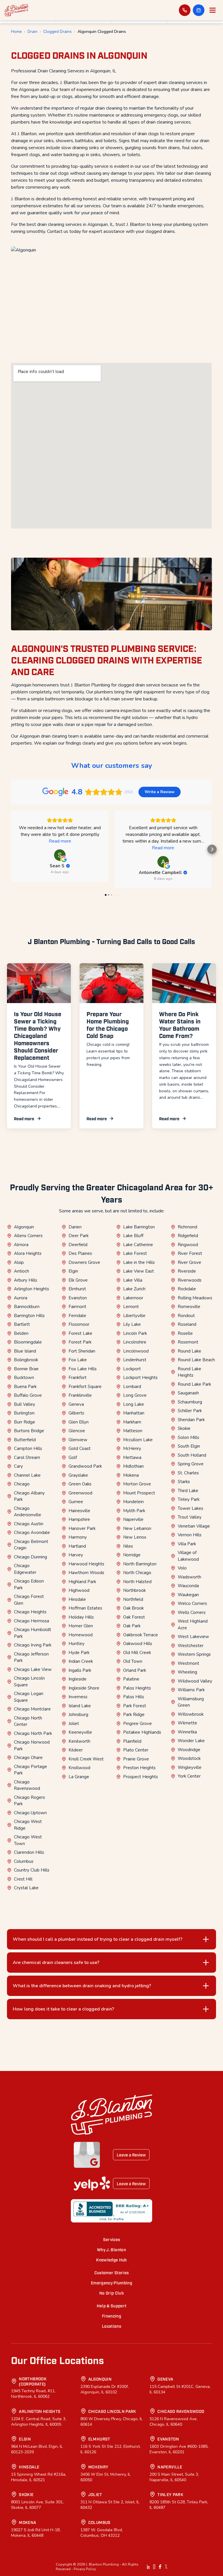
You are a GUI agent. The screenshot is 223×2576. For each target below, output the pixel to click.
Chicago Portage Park (30, 1770)
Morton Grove (137, 1484)
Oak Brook (133, 1608)
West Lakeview (193, 1637)
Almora (21, 1245)
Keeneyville (80, 1732)
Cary (18, 1466)
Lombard (132, 1387)
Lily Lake (132, 1324)
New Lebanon (137, 1528)
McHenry (132, 1448)
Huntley (77, 1644)
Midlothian (133, 1466)
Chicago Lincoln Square (29, 1682)
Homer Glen (81, 1626)
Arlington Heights (32, 1289)
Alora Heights (28, 1253)
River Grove (189, 1262)
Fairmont (77, 1307)
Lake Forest (135, 1253)
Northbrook (134, 1590)
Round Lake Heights (189, 1372)
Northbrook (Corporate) (33, 2381)
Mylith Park (134, 1511)
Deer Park (79, 1236)
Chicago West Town (28, 1840)
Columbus (24, 1861)
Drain (33, 32)
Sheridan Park (191, 1420)
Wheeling (187, 1672)
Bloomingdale (28, 1342)
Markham (132, 1422)
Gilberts (76, 1413)
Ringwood (188, 1245)
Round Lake (189, 1351)
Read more (24, 1118)
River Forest (190, 1253)
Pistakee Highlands (142, 1732)
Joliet (74, 1724)
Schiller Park (190, 1411)
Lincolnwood (136, 1351)
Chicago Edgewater (25, 1569)
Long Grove (135, 1395)
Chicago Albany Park (29, 1496)
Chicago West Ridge (28, 1825)
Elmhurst (77, 1289)
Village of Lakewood (188, 1556)
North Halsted (137, 1582)
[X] (166, 2567)
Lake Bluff (133, 1236)
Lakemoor (133, 1298)
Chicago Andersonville (28, 1512)
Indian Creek (81, 1661)
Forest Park (80, 1342)
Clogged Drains (57, 32)
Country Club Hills (32, 1870)
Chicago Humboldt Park (33, 1633)
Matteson (133, 1431)
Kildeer (76, 1750)
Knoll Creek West (86, 1759)
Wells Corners (192, 1612)
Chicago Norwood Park (32, 1745)
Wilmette (187, 1723)
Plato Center (136, 1750)
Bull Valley (25, 1404)
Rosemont (188, 1342)
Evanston (78, 1298)
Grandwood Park (85, 1466)
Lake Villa (133, 1280)
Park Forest (135, 1706)
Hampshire (79, 1519)
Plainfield (132, 1741)
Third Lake (188, 1491)
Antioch (21, 1271)
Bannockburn (27, 1307)
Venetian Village (194, 1526)
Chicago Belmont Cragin (31, 1545)
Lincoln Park (135, 1333)
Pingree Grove (137, 1724)
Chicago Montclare (32, 1709)
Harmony (78, 1537)
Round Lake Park (194, 1384)
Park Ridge (134, 1715)
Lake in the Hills (139, 1262)
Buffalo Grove (28, 1395)
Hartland (77, 1546)
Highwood (79, 1590)
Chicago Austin (29, 1524)
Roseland (187, 1324)
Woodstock (189, 1758)
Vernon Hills (190, 1535)
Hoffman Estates (85, 1608)
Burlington (24, 1413)
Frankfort (78, 1378)
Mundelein (133, 1502)
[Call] (185, 10)
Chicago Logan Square (29, 1697)
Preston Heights (139, 1768)
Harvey (76, 1555)
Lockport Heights (140, 1378)
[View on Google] (60, 855)
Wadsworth (189, 1577)
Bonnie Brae (26, 1369)
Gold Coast (80, 1448)
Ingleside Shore (84, 1688)
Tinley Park (189, 1499)
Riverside (187, 1271)
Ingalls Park (80, 1670)
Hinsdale (77, 1599)
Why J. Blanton (111, 2249)
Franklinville (80, 1395)
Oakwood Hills (138, 1644)
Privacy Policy (85, 2569)
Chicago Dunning (30, 1557)
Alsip (19, 1262)
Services (112, 2239)
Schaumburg (190, 1402)
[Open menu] (213, 10)
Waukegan (188, 1595)
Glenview (78, 1440)
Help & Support (112, 2305)
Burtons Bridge (29, 1431)
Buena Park (25, 1387)
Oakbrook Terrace (141, 1635)
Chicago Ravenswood (27, 1785)
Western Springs (194, 1654)
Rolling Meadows (195, 1298)
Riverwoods (190, 1280)
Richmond (187, 1227)
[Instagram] (154, 2567)
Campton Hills (28, 1448)
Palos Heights (137, 1688)
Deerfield (78, 1245)
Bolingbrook (26, 1360)
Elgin (73, 1271)
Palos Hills (134, 1697)
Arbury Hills (26, 1280)
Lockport (132, 1369)
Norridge (132, 1555)
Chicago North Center (28, 1721)
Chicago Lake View (33, 1669)
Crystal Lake (26, 1888)
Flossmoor (79, 1324)
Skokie (184, 1428)
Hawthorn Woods (86, 1573)
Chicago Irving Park (33, 1645)
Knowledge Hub (111, 2260)
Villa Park (187, 1544)
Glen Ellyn (79, 1422)
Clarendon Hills (29, 1852)
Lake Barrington (139, 1227)
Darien (75, 1227)
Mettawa (132, 1458)
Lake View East (139, 1271)
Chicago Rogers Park (29, 1801)
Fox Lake (78, 1360)
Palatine (131, 1679)
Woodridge (189, 1750)
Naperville (133, 1519)
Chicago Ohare (28, 1758)
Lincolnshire (135, 1342)
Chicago (22, 1484)
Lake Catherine (138, 1245)
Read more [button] (60, 841)
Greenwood (80, 1493)
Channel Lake (27, 1475)
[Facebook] (160, 2567)
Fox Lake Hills (83, 1369)
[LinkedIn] (148, 2567)
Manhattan (134, 1413)
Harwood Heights (86, 1564)
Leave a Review (131, 2155)
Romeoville (189, 1307)
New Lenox (135, 1537)
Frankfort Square (85, 1387)
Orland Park (135, 1670)
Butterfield (25, 1440)
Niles (128, 1546)
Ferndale (77, 1316)
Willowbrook (191, 1714)
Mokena (131, 1475)
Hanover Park (82, 1528)
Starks (184, 1482)
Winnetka (187, 1732)
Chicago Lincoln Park (112, 2411)
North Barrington (140, 1564)
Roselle (185, 1333)
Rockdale (187, 1289)
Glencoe (77, 1431)
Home (16, 32)
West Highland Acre (193, 1625)
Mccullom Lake (138, 1440)
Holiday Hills (81, 1617)
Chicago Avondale (32, 1533)
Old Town (133, 1661)
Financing (111, 2316)
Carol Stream (27, 1458)
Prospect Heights (141, 1777)
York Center (189, 1776)
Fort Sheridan (82, 1351)
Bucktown (24, 1378)
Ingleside (78, 1679)
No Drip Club (111, 2293)
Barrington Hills (29, 1316)
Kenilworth (79, 1741)
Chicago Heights (30, 1612)
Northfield (133, 1599)
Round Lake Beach (196, 1360)
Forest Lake (80, 1333)
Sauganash (188, 1393)
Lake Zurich (134, 1289)
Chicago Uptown (30, 1813)
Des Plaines (80, 1253)
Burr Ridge (25, 1422)
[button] (199, 10)
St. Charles (188, 1473)
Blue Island (25, 1351)
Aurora (21, 1298)
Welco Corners (192, 1603)
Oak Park (132, 1626)
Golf (73, 1458)
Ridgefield (188, 1236)
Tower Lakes (190, 1508)
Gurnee (76, 1502)
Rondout (186, 1316)
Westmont (188, 1663)
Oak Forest (134, 1617)
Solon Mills (188, 1437)
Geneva (76, 1404)
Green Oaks (80, 1484)
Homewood (81, 1635)
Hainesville (79, 1511)
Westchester (191, 1646)
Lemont (131, 1307)
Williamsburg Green (191, 1702)
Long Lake (134, 1404)
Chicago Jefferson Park (31, 1657)
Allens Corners (28, 1236)
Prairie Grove (136, 1759)
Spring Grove (191, 1464)
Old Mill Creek (137, 1653)
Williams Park (191, 1690)
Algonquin (24, 1227)
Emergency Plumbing (111, 2282)
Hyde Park (79, 1653)
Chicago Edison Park (29, 1584)
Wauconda (188, 1586)
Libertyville (134, 1316)
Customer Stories (112, 2272)
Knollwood (79, 1768)
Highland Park (82, 1582)
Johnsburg (78, 1715)
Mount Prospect (139, 1493)
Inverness (78, 1697)
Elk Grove (78, 1280)
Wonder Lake (191, 1741)
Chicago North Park (33, 1733)
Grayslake (78, 1475)
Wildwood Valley (195, 1681)
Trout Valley (190, 1517)
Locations (111, 2326)
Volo (182, 1568)
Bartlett (22, 1324)
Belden (21, 1333)
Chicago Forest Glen (29, 1600)
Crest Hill (23, 1879)
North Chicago (137, 1573)
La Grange (79, 1777)
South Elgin (189, 1446)
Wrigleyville (190, 1767)
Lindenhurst (135, 1360)
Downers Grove (84, 1262)
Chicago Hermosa (32, 1621)
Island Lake (80, 1706)
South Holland (192, 1455)
